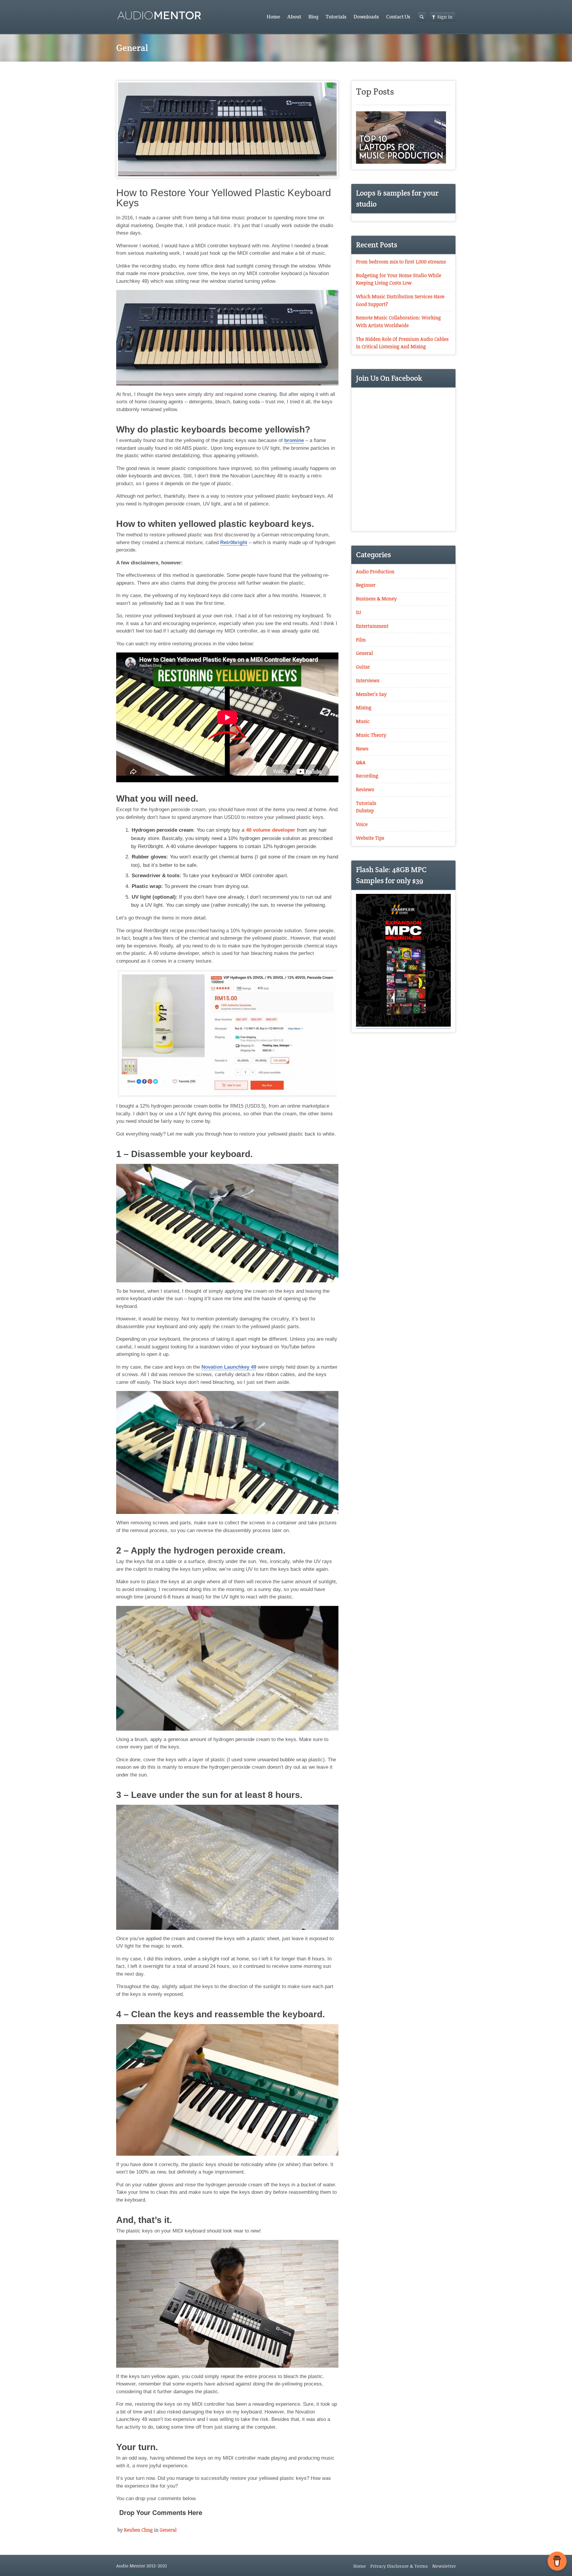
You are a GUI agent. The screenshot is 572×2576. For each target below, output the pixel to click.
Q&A (361, 762)
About (294, 17)
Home (273, 17)
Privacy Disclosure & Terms (399, 2566)
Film (361, 640)
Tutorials (336, 17)
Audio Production (375, 572)
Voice (362, 824)
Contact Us (398, 17)
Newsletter (444, 2566)
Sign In (445, 17)
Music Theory (371, 735)
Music (363, 721)
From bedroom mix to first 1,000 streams (401, 262)
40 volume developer (271, 830)
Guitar (363, 667)
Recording (367, 776)
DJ (359, 612)
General (168, 2530)
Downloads (366, 17)
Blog (313, 17)
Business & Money (376, 599)
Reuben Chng (138, 2530)
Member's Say (371, 694)
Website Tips (370, 838)
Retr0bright (234, 542)
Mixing (364, 708)
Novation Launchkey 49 (229, 1367)
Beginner (366, 585)
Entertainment (372, 626)
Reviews (365, 789)
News (362, 749)
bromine (294, 440)
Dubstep (365, 811)
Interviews (368, 680)
